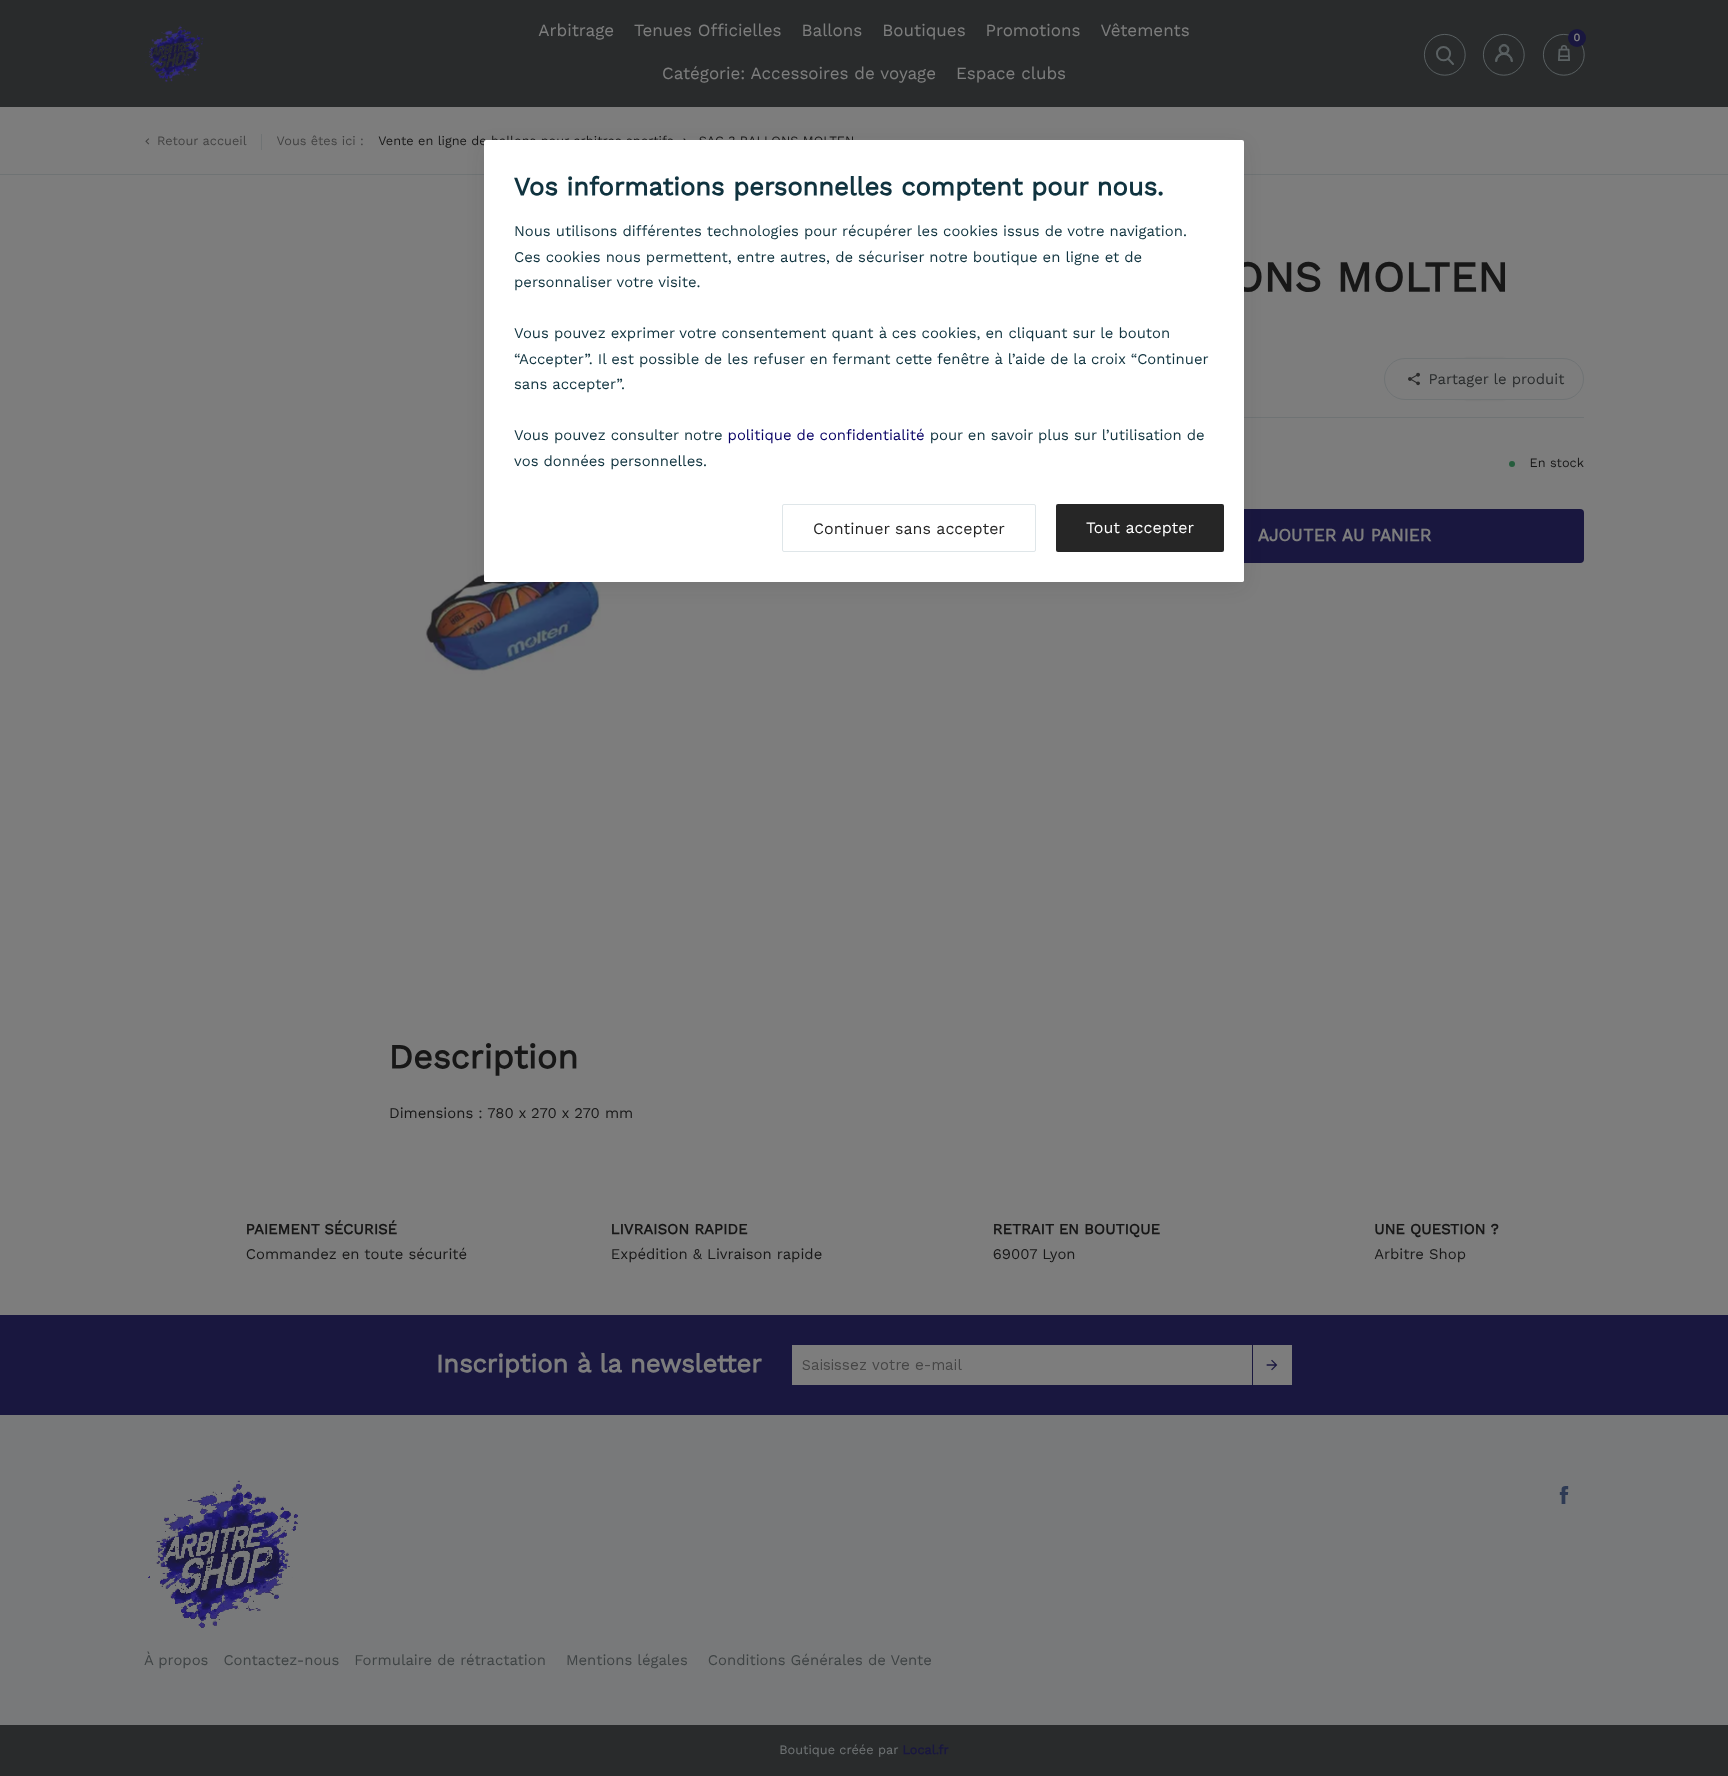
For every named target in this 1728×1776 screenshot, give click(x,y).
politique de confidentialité (826, 435)
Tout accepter (1140, 527)
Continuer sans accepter (909, 528)
